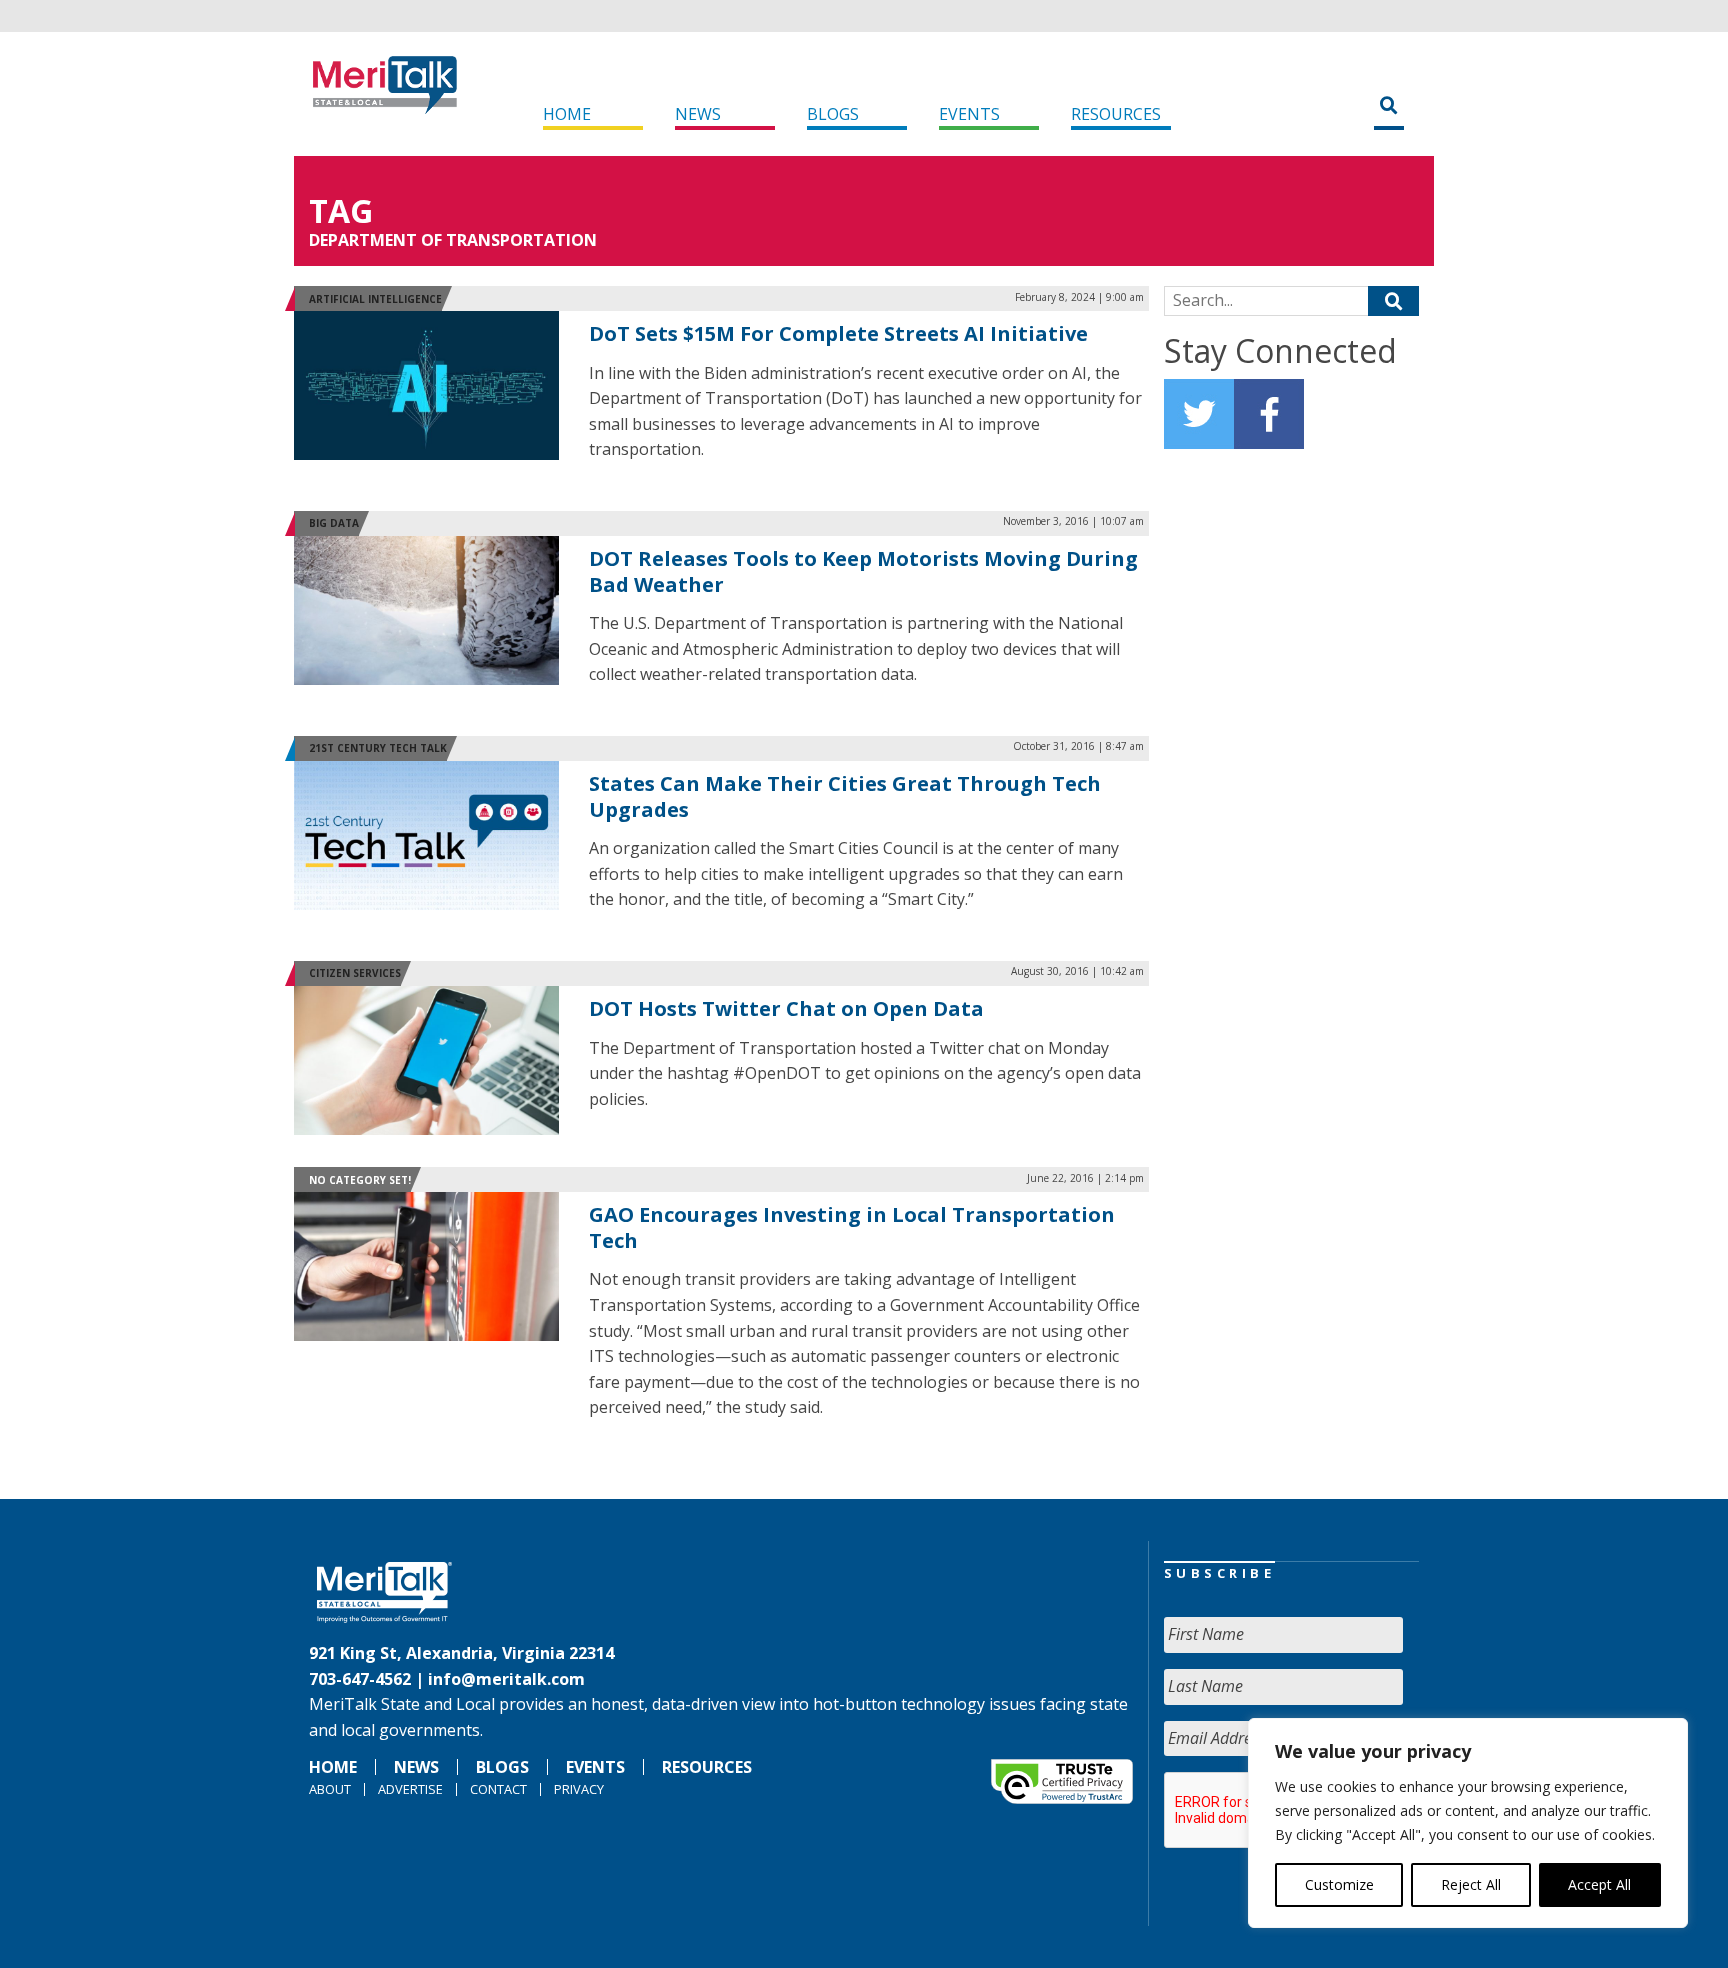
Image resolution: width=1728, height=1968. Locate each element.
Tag (341, 210)
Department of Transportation (453, 240)
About (330, 1789)
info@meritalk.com (506, 1679)
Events (969, 114)
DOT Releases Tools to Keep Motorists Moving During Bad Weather (863, 571)
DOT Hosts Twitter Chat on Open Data (786, 1008)
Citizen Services (355, 973)
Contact (498, 1789)
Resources (1116, 114)
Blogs (833, 114)
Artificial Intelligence (375, 299)
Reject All (1471, 1884)
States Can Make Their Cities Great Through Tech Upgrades (845, 796)
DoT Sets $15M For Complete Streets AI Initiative (838, 333)
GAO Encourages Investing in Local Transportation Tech (852, 1227)
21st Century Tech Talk (378, 748)
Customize (1339, 1884)
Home (567, 114)
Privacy (579, 1789)
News (698, 114)
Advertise (410, 1789)
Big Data (334, 523)
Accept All (1599, 1884)
